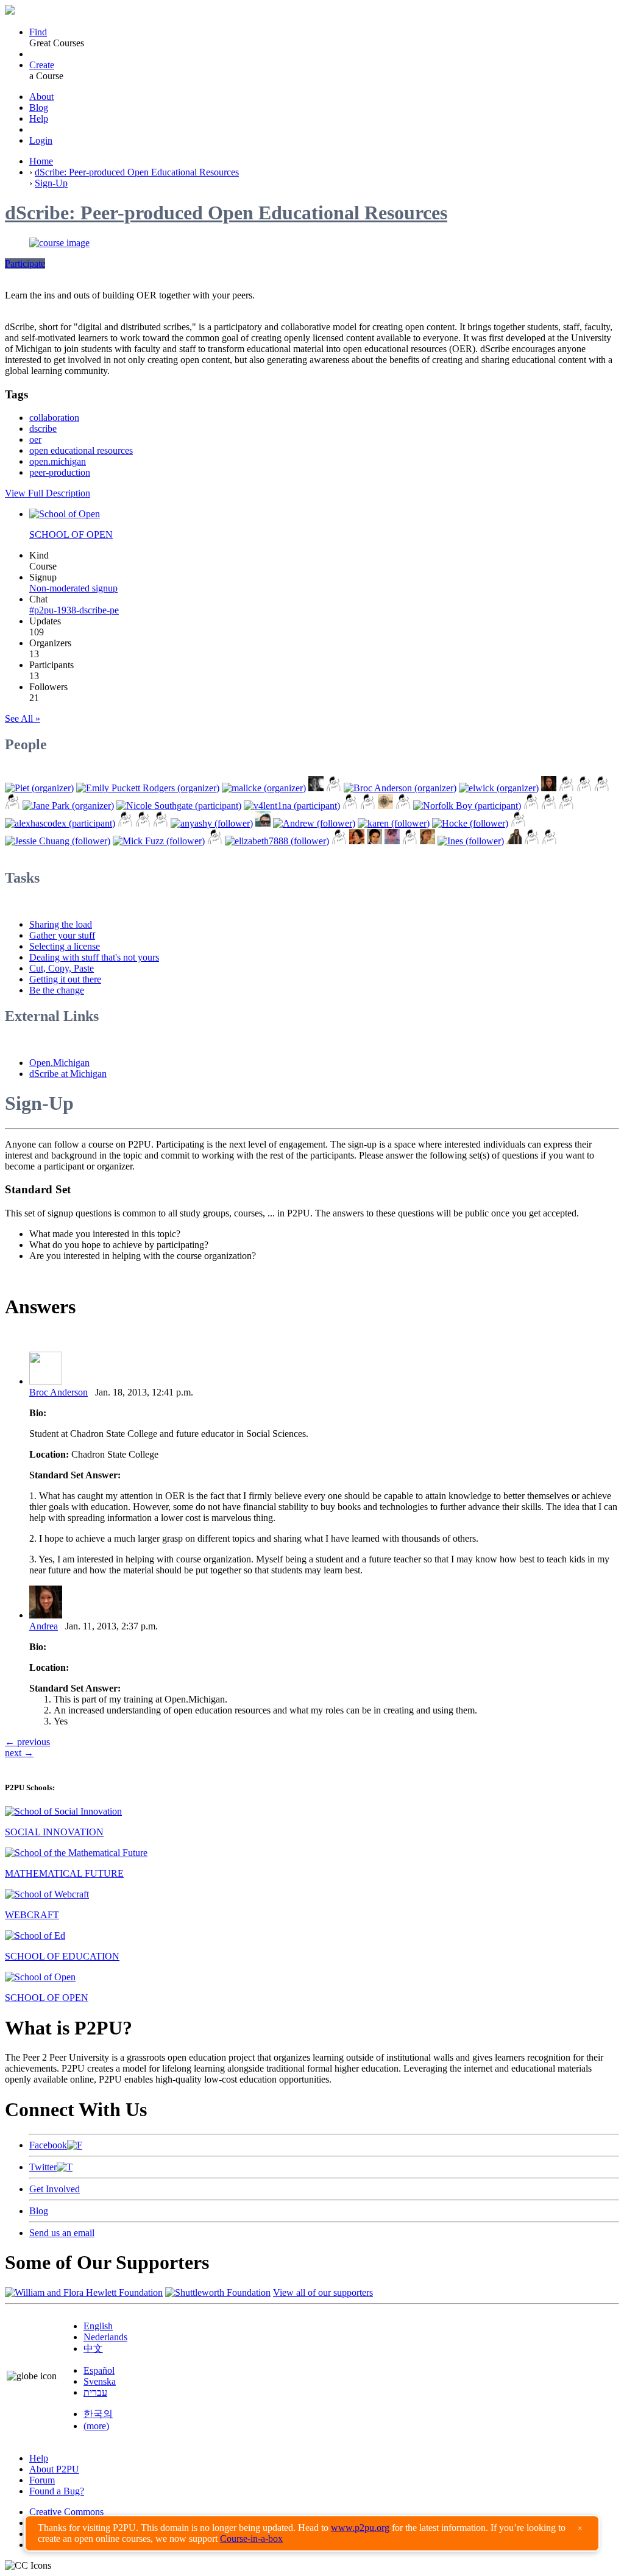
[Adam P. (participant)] (125, 823)
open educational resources (81, 450)
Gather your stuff (62, 935)
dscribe (43, 429)
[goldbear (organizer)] (584, 788)
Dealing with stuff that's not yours (94, 957)
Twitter (43, 2167)
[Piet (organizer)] (39, 788)
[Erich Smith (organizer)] (602, 788)
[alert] (312, 2533)
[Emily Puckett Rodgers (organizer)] (148, 788)
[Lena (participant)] (368, 806)
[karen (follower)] (394, 823)
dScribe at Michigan (68, 1074)
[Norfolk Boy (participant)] (467, 806)
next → (19, 1753)
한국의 (98, 2414)
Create (42, 65)
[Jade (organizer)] (566, 788)
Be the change (57, 990)
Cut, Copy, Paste (62, 968)
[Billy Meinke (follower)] (263, 823)
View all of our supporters (323, 2292)
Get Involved (55, 2189)
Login (41, 140)
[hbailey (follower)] (549, 841)
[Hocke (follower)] (470, 823)
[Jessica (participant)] (385, 806)
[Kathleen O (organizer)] (334, 788)
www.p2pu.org (360, 2528)
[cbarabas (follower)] (392, 841)
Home (41, 161)
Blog (39, 108)
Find (38, 32)
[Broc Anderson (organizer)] (400, 788)
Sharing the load (61, 924)
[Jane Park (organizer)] (68, 806)
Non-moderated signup (73, 588)
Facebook (48, 2145)
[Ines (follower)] (471, 841)
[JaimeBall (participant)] (403, 806)
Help (39, 118)
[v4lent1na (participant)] (292, 806)
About (41, 97)
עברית (95, 2392)
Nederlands (105, 2337)
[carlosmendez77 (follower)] (374, 841)
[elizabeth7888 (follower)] (277, 841)
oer (35, 439)
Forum (42, 2480)
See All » (23, 718)
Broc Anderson (58, 1392)
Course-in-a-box (251, 2539)
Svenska (100, 2381)
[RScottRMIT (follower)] (532, 841)
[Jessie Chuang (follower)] (58, 841)
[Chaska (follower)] (427, 841)
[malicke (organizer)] (264, 788)
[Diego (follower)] (215, 841)
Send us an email (62, 2233)
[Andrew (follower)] (314, 823)
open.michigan (58, 461)
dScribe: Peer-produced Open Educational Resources (137, 172)
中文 (93, 2348)
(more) (96, 2426)
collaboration (54, 418)
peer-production (60, 472)
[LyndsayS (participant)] (143, 823)
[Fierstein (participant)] (549, 806)
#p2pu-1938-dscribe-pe (74, 610)
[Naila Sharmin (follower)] (514, 841)
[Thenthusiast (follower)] (518, 823)
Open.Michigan (59, 1063)
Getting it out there (65, 979)
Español (99, 2370)
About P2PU (54, 2469)
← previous (27, 1742)
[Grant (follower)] (339, 841)
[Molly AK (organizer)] (316, 788)
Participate (25, 263)
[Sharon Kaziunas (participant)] (531, 806)
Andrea (44, 1626)
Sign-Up (51, 183)
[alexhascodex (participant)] (60, 823)
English (98, 2326)
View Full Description (48, 493)
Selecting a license (65, 946)
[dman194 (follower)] (410, 841)
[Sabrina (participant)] (350, 806)
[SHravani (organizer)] (12, 806)
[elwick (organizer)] (499, 788)
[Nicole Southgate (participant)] (179, 806)
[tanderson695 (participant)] (566, 806)
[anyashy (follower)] (212, 823)
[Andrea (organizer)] (549, 788)
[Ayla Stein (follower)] (357, 841)
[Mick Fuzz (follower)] (159, 841)
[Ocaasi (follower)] (161, 823)
